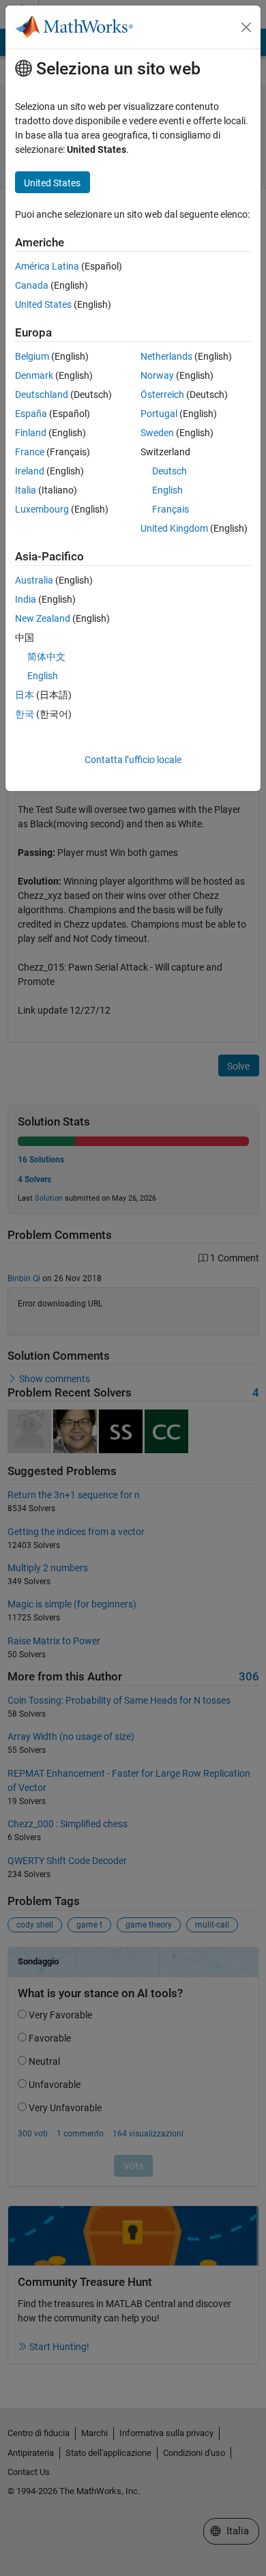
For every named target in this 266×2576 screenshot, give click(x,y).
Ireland (30, 471)
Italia (26, 490)
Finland (31, 433)
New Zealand (43, 618)
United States (43, 304)
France (30, 452)
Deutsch (169, 471)
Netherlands (166, 356)
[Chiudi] (246, 27)
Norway (157, 375)
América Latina (47, 266)
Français (171, 509)
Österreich (162, 395)
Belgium (32, 356)
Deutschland (42, 395)
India (26, 599)
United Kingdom (174, 528)
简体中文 (46, 657)
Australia (34, 580)
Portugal (159, 414)
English (167, 490)
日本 (25, 695)
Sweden (157, 433)
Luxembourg (42, 509)
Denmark (34, 375)
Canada (32, 285)
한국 (25, 714)
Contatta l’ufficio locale (133, 760)
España (31, 414)
